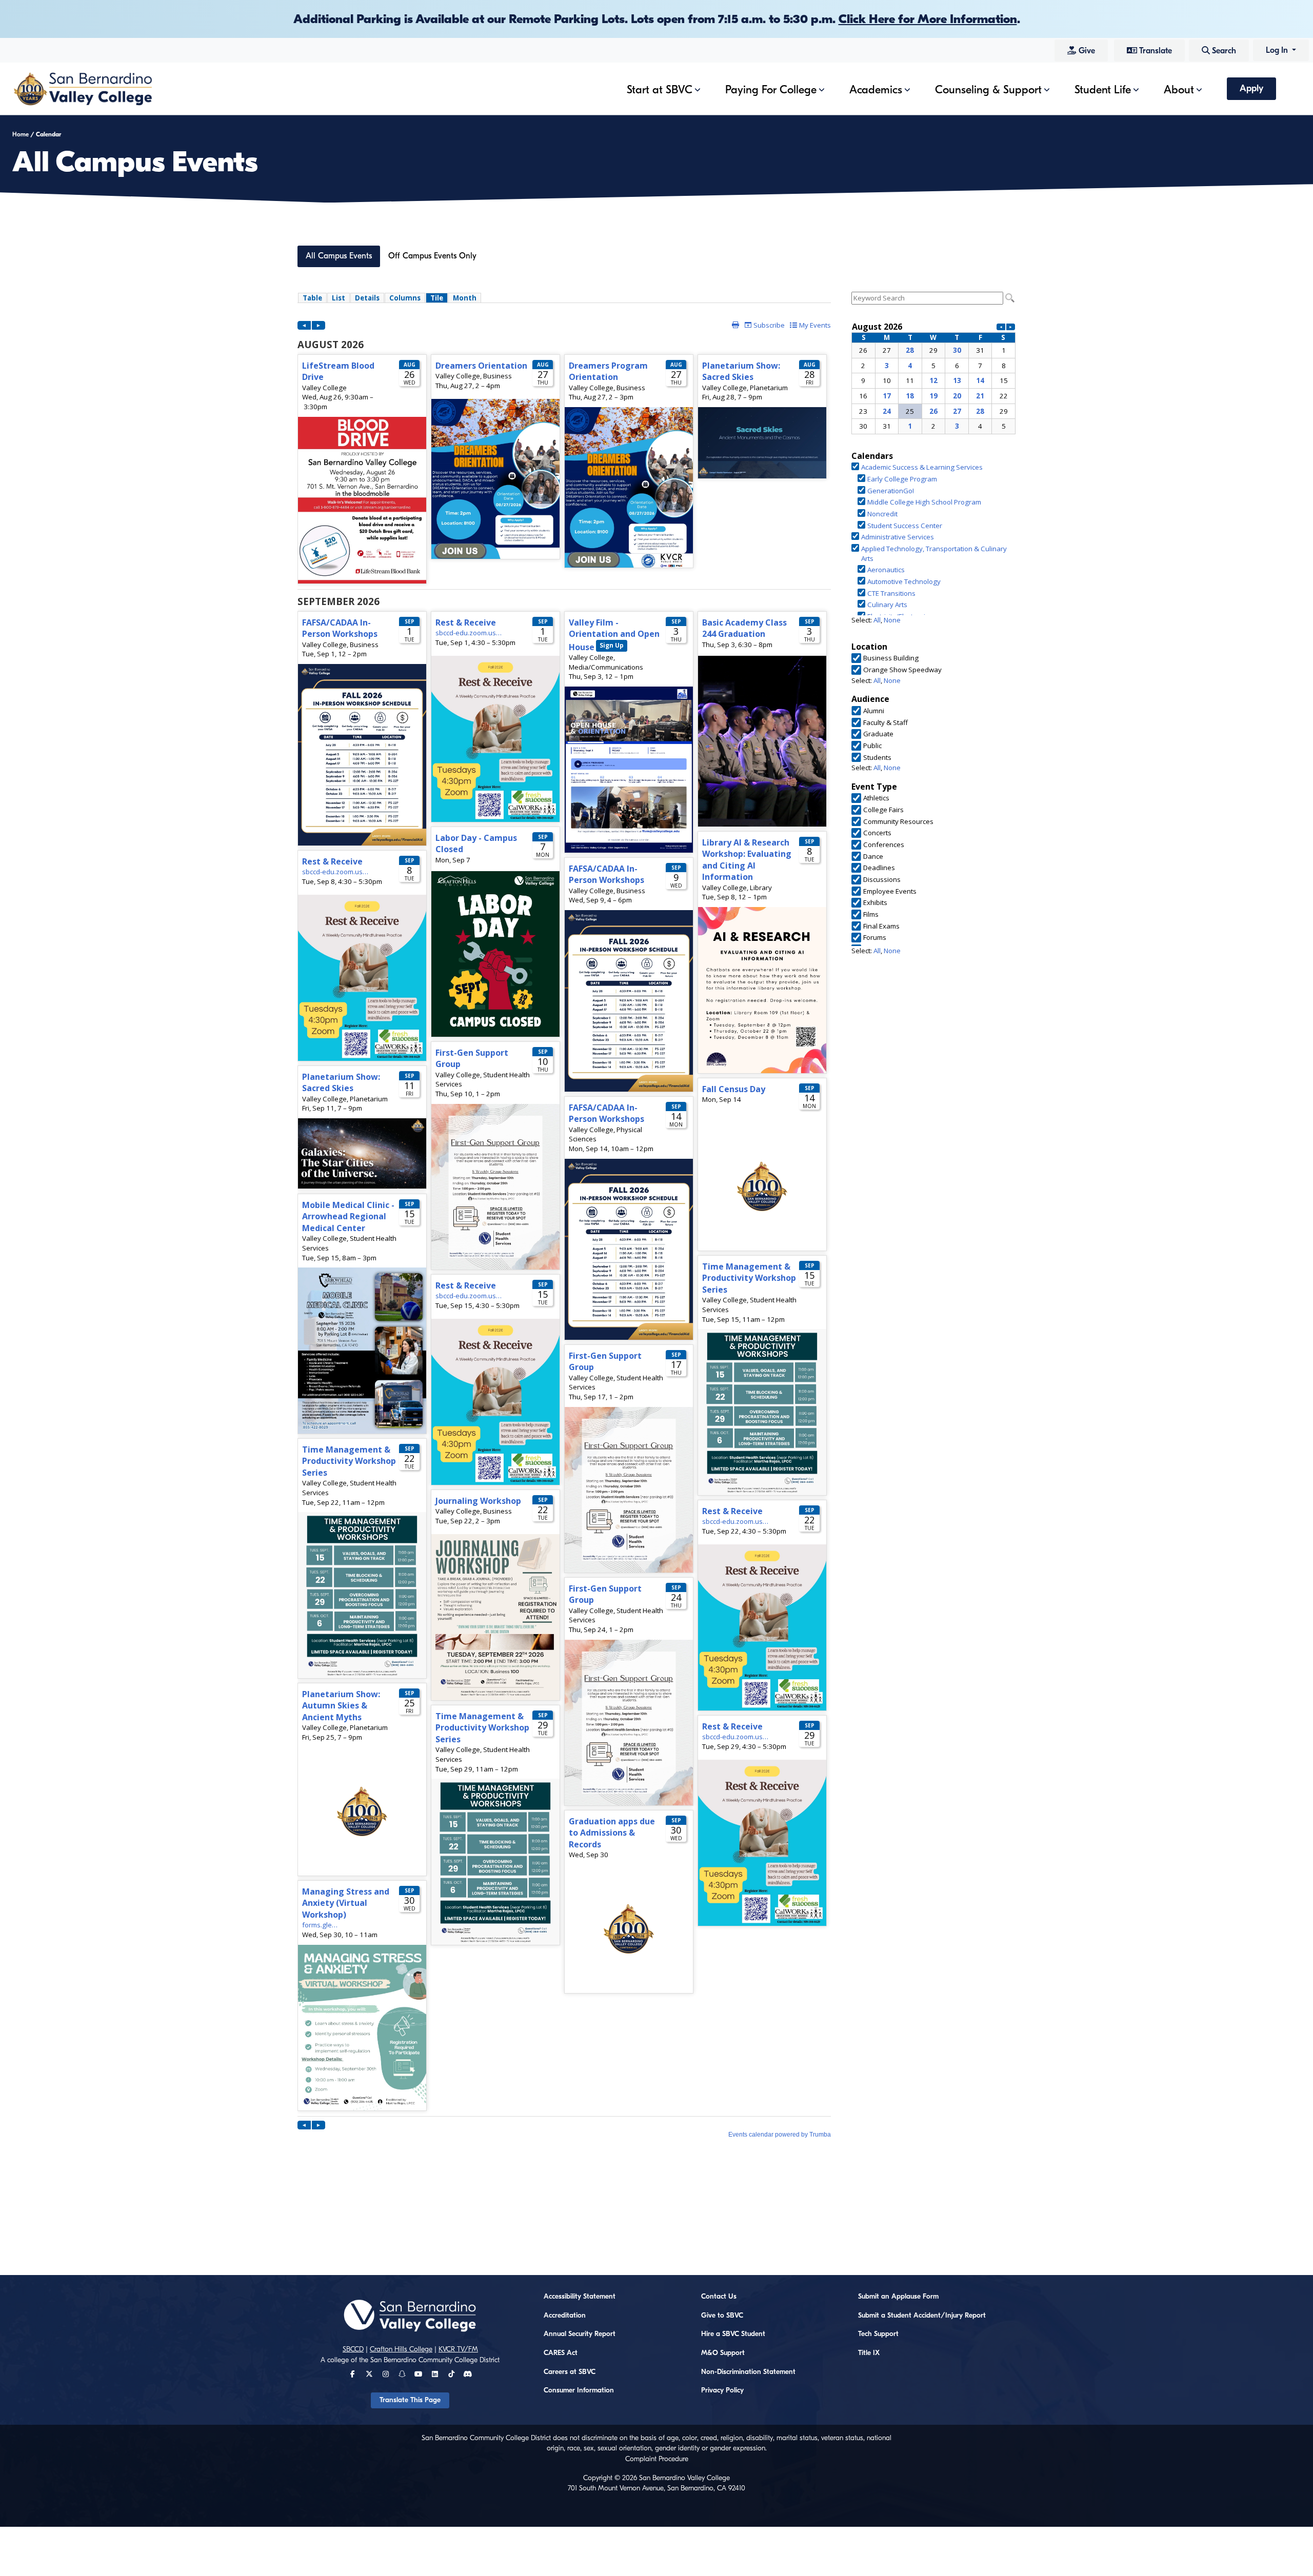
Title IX (869, 2353)
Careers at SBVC (570, 2372)
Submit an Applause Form (898, 2297)
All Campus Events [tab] (339, 256)
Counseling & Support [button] (988, 90)
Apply (1251, 88)
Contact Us (719, 2297)
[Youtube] (418, 2374)
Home (21, 134)
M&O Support (723, 2353)
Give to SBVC (722, 2316)
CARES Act (561, 2353)
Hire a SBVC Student (733, 2334)
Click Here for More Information (928, 19)
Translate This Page (410, 2400)
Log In (1278, 50)
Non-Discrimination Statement (748, 2372)
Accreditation (565, 2316)
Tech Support (878, 2334)
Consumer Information (579, 2390)
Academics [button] (876, 90)
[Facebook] (353, 2374)
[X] (369, 2374)
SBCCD (353, 2349)
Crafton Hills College (401, 2349)
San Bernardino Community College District (435, 2360)
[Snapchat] (402, 2374)
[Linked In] (435, 2374)
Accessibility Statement (580, 2297)
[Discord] (467, 2374)
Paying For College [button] (771, 90)
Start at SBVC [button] (660, 90)
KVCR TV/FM (458, 2349)
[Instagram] (386, 2374)
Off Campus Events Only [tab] (432, 256)
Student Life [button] (1103, 90)
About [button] (1179, 90)
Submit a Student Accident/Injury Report (922, 2316)
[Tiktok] (451, 2374)
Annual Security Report (580, 2334)
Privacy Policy (722, 2390)
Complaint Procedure (657, 2459)
